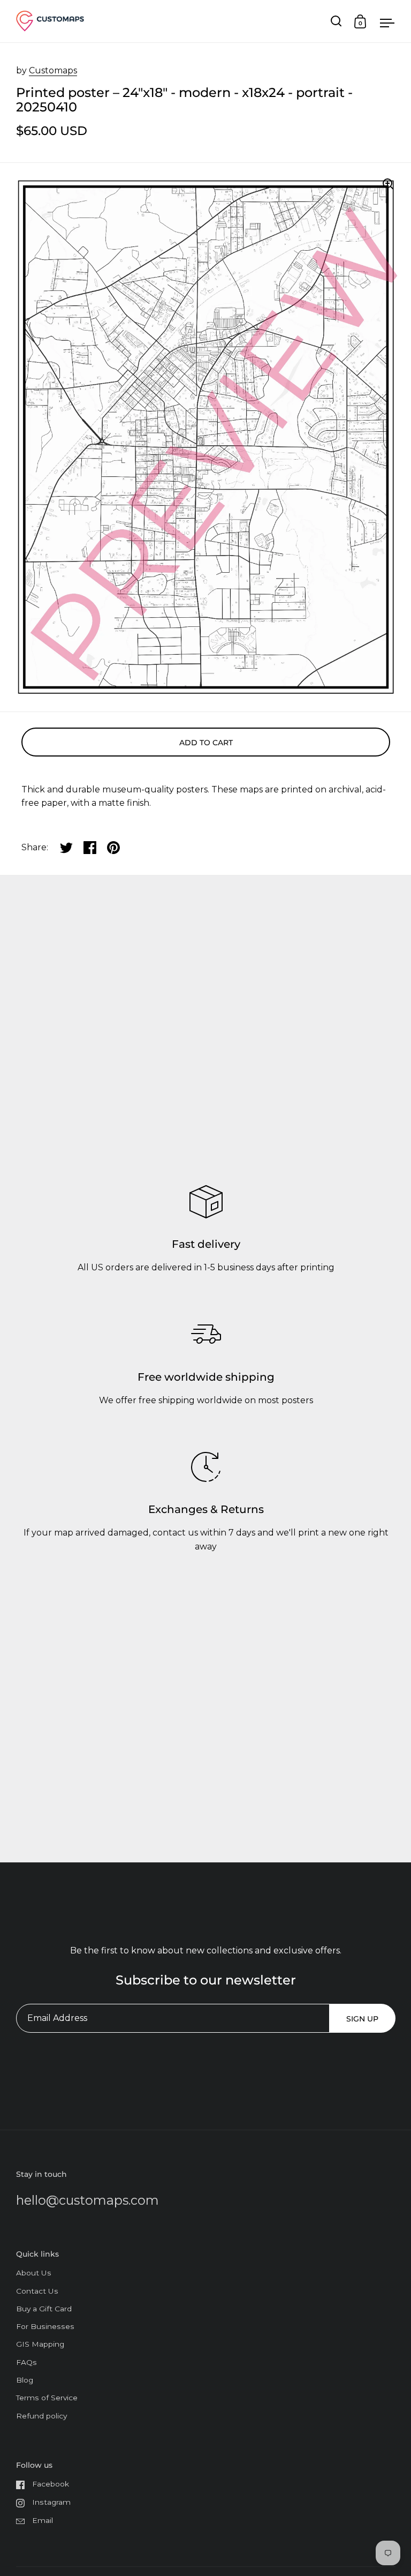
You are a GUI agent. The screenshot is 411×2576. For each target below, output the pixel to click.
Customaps (53, 70)
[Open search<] (336, 21)
